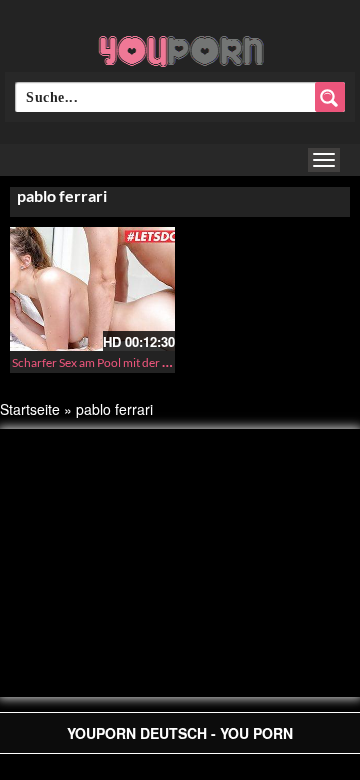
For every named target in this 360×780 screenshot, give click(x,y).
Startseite (30, 409)
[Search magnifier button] (330, 97)
